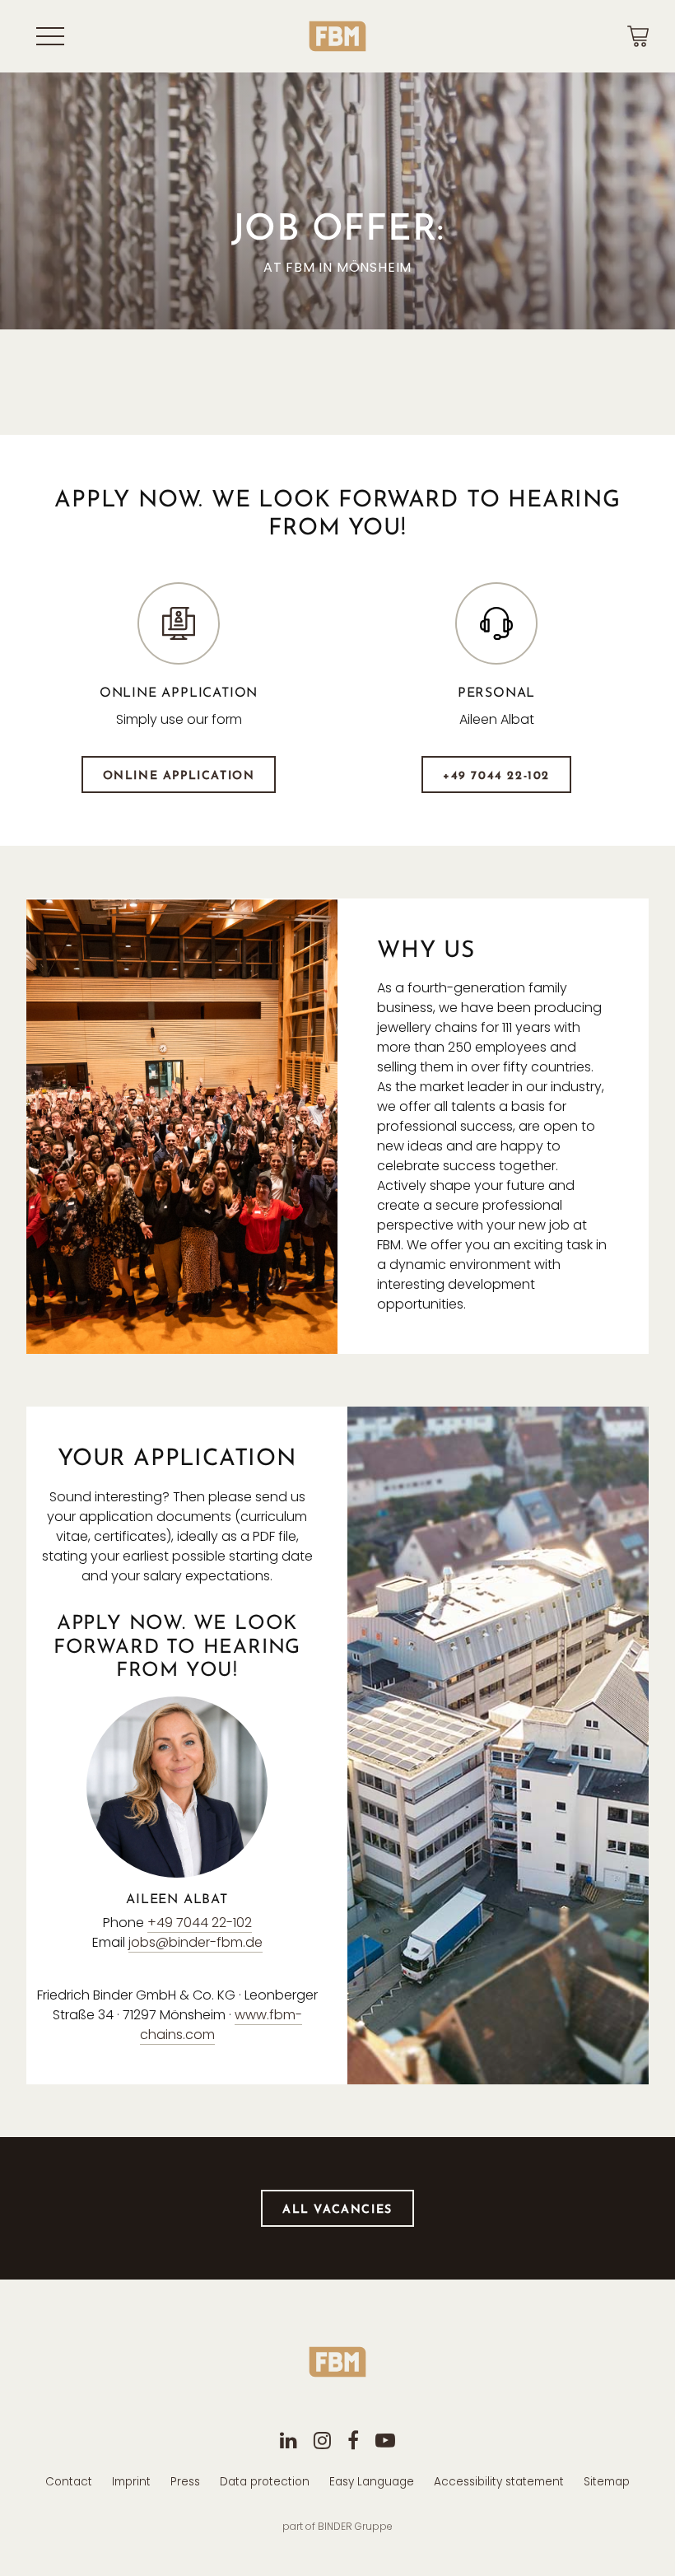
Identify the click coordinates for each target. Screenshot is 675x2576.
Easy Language (372, 2482)
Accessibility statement (499, 2482)
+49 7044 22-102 (496, 776)
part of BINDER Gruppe (337, 2526)
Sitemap (607, 2482)
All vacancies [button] (337, 2210)
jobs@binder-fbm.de (196, 1942)
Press (185, 2482)
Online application (179, 776)
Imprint (131, 2482)
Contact (69, 2482)
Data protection (265, 2482)
